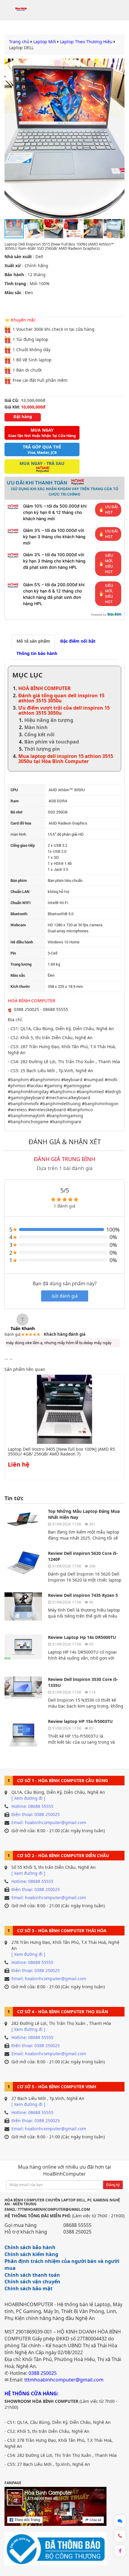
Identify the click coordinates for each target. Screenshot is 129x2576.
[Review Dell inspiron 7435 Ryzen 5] (23, 1610)
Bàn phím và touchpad (52, 742)
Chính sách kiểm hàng (31, 2254)
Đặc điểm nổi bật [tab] (78, 641)
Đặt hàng (23, 417)
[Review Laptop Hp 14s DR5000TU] (23, 1652)
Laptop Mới (45, 42)
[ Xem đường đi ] (28, 1798)
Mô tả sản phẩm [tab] (33, 641)
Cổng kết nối (39, 734)
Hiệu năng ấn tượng (49, 720)
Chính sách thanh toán (32, 2275)
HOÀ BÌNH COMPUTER (45, 688)
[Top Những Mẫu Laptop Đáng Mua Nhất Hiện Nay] (23, 1526)
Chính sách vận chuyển (32, 2282)
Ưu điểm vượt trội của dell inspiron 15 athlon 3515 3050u (64, 710)
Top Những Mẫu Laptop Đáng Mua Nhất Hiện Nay (84, 1514)
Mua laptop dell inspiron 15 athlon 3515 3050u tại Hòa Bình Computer (66, 759)
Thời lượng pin (42, 749)
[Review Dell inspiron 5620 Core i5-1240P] (23, 1568)
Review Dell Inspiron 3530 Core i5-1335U (83, 1682)
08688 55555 (77, 2225)
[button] (119, 139)
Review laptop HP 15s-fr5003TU (80, 1721)
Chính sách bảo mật (28, 2288)
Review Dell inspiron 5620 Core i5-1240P (83, 1556)
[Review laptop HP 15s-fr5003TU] (23, 1736)
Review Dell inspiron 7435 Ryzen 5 (83, 1595)
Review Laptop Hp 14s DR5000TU (82, 1637)
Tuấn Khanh (23, 1328)
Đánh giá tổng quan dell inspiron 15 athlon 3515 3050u (61, 698)
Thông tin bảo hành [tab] (37, 653)
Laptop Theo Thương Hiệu (86, 42)
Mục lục (27, 675)
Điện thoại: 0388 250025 (36, 1814)
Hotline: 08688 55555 (32, 1806)
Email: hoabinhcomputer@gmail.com (49, 1822)
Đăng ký (113, 2185)
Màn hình (36, 727)
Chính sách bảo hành (30, 2247)
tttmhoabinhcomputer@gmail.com (64, 2380)
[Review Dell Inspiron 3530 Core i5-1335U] (23, 1694)
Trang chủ (19, 42)
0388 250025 (77, 2232)
